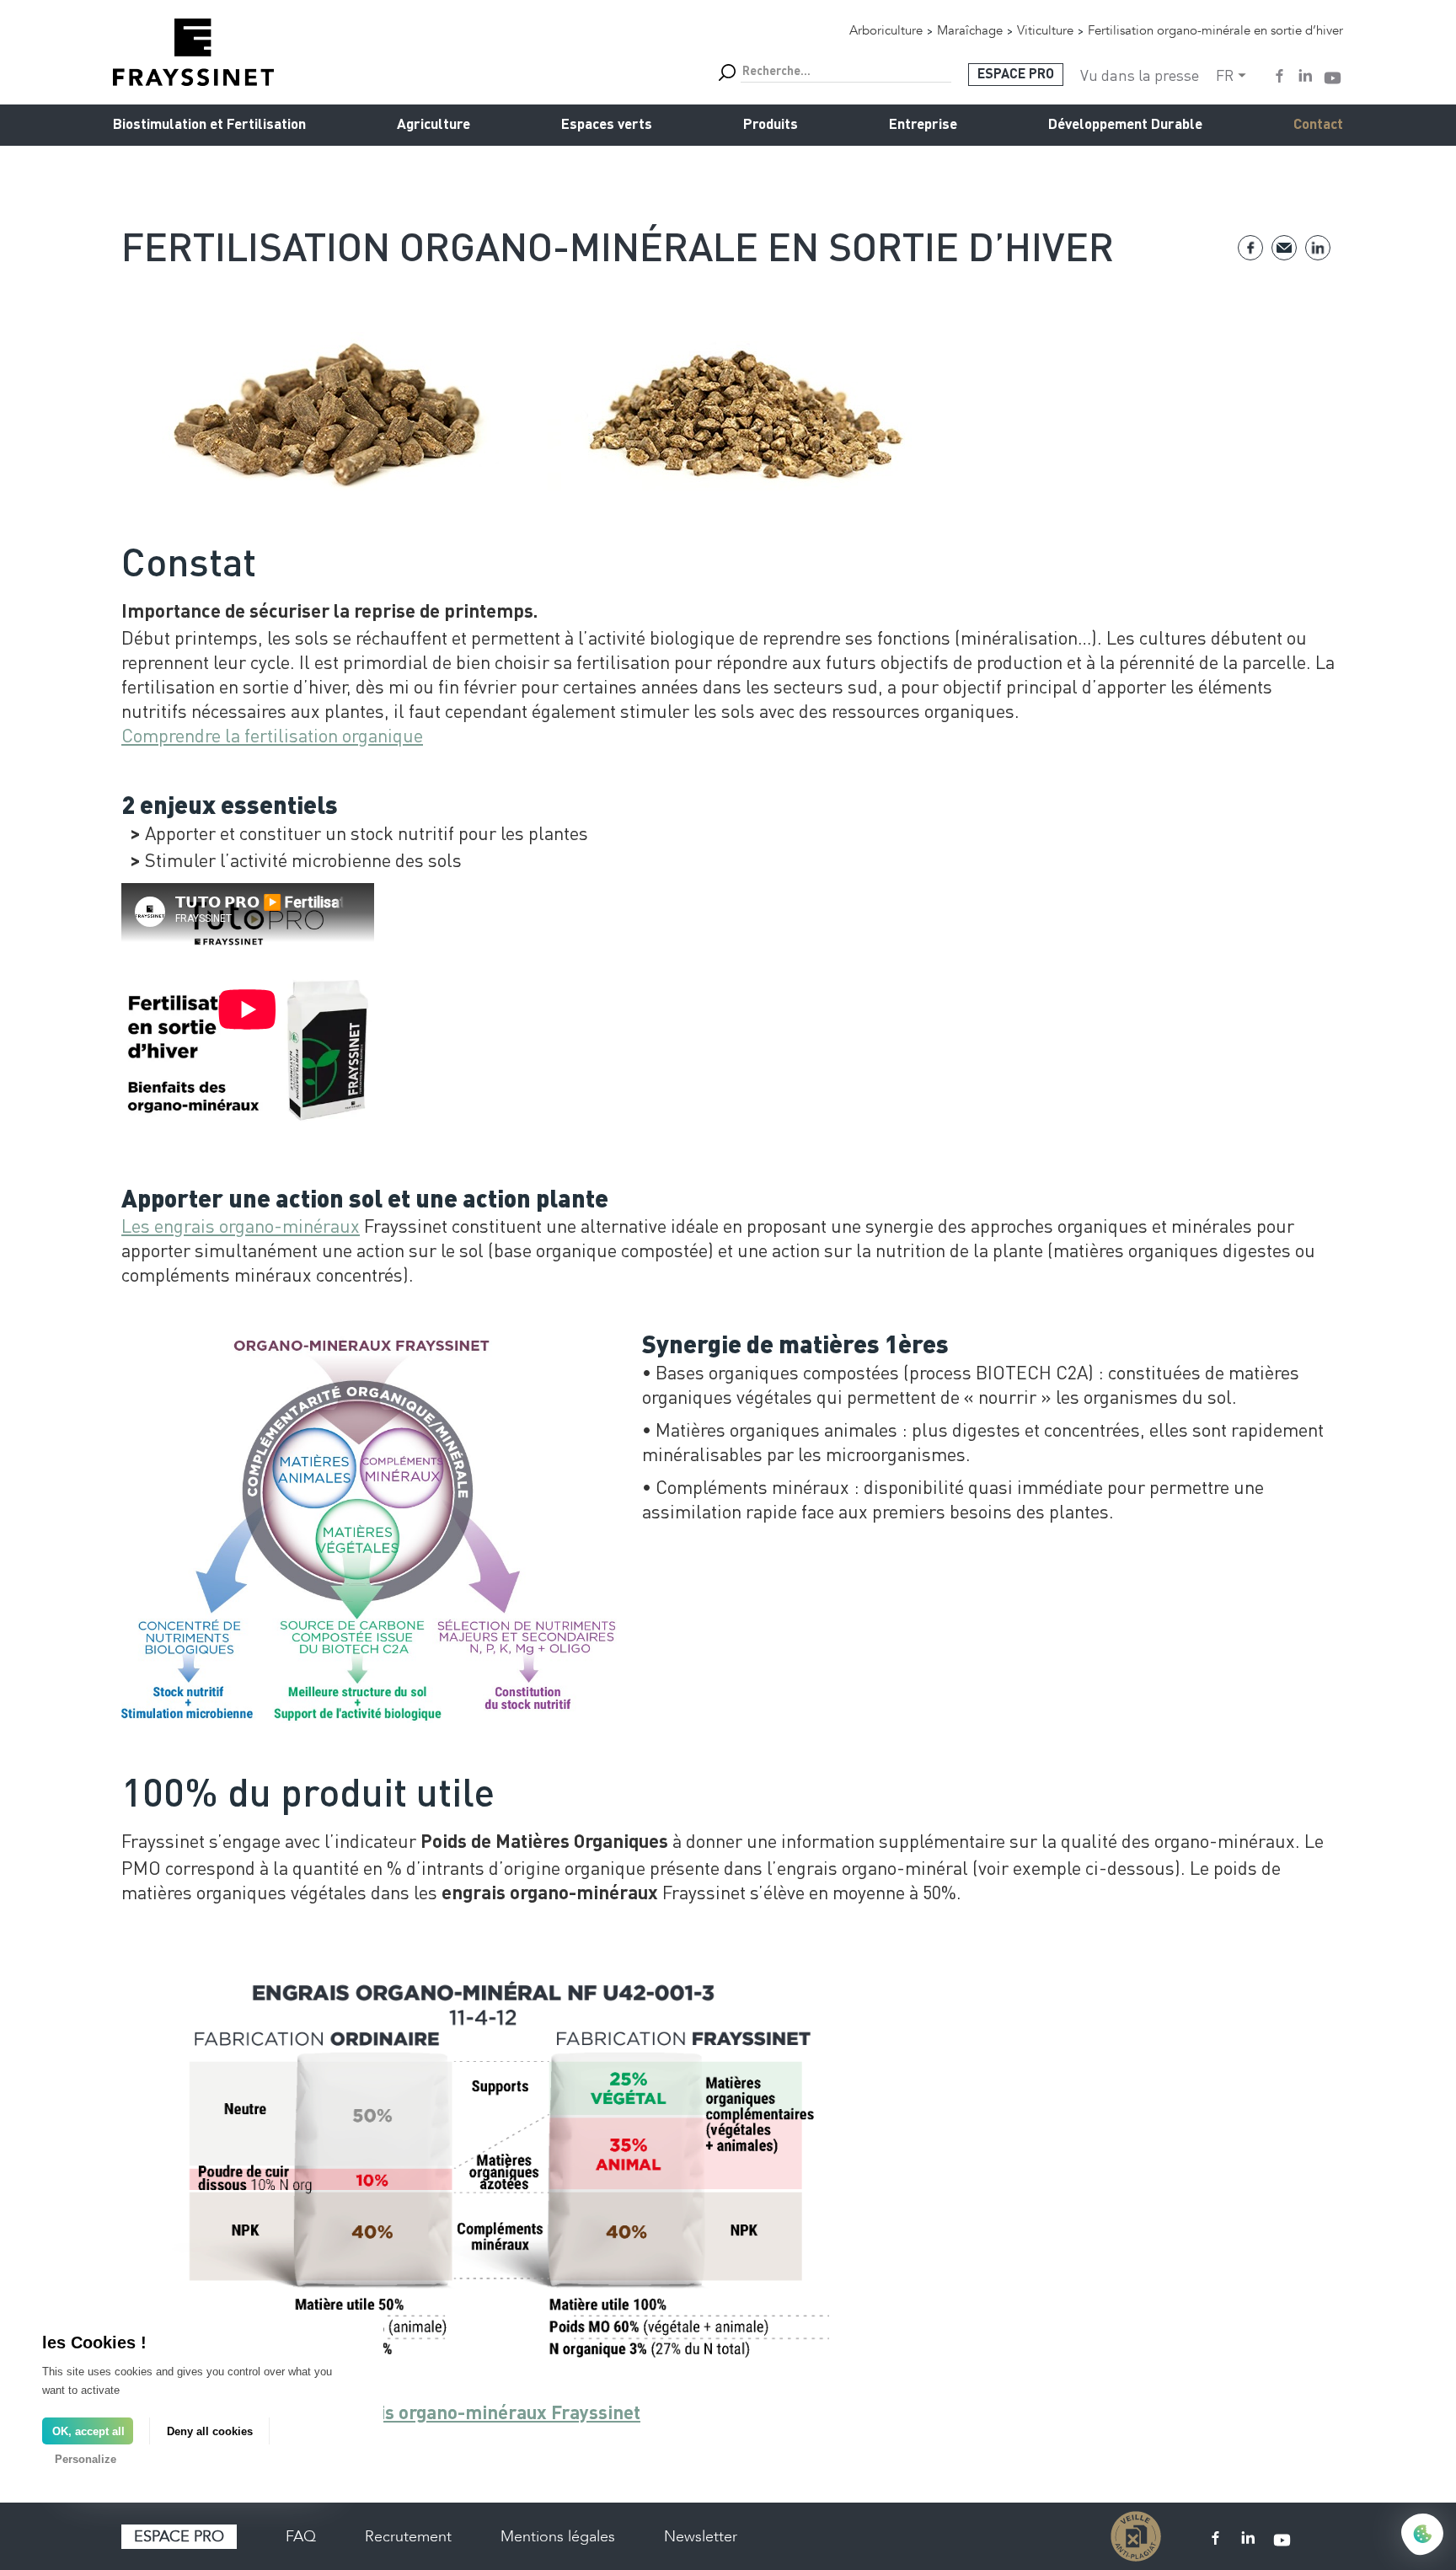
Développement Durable (1125, 125)
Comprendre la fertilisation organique (272, 735)
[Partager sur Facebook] (1250, 248)
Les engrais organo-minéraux (241, 1225)
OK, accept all (88, 2431)
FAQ (301, 2536)
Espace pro (179, 2536)
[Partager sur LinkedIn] (1318, 248)
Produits (771, 125)
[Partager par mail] (1284, 248)
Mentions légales (558, 2536)
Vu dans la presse (1140, 75)
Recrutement (408, 2536)
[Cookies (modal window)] (1422, 2535)
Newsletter (701, 2536)
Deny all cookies (210, 2431)
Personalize (86, 2459)
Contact (1318, 125)
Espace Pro (1016, 75)
